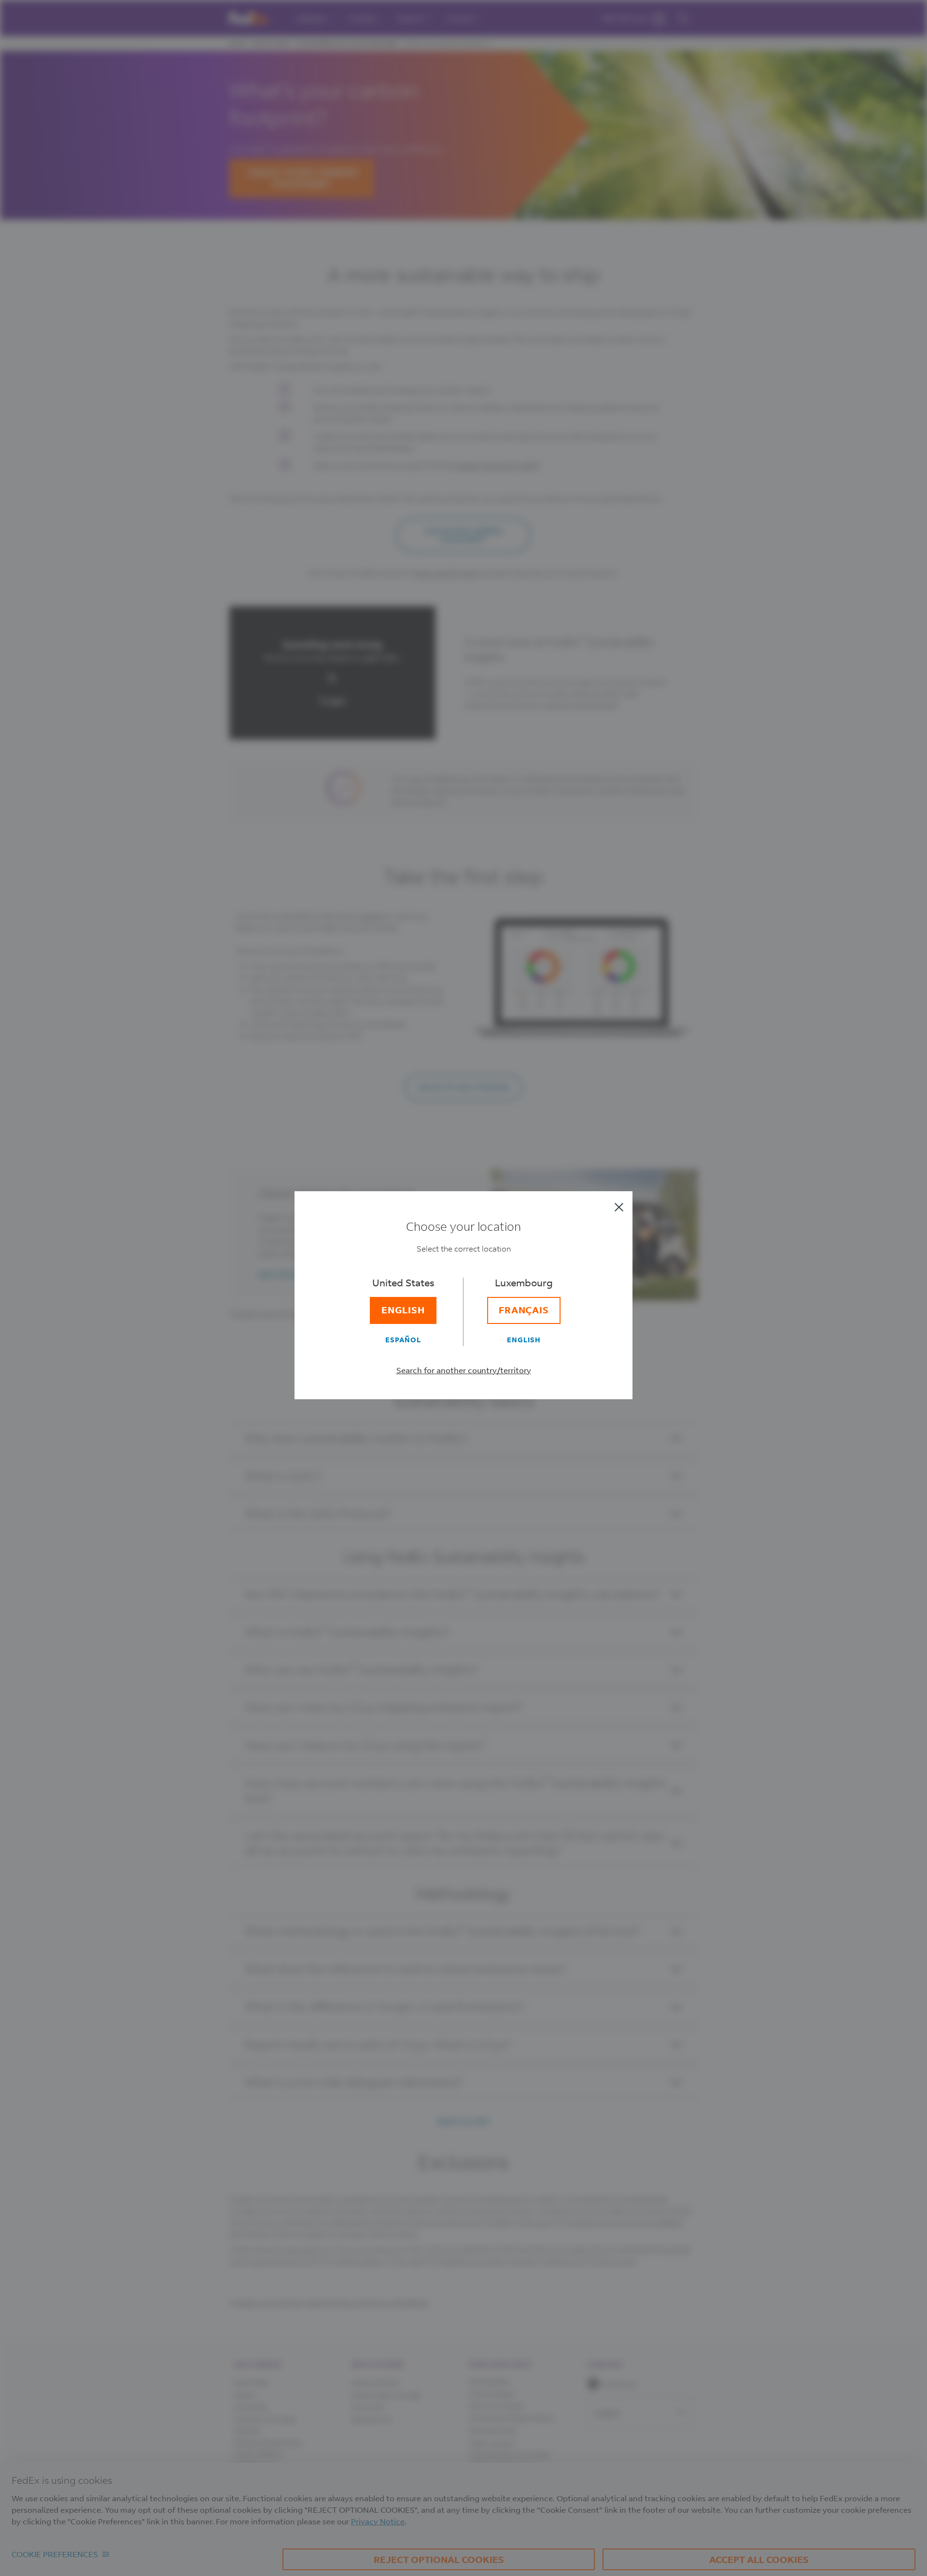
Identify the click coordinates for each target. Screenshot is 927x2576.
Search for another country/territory (464, 1370)
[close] (619, 1207)
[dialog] (463, 1288)
